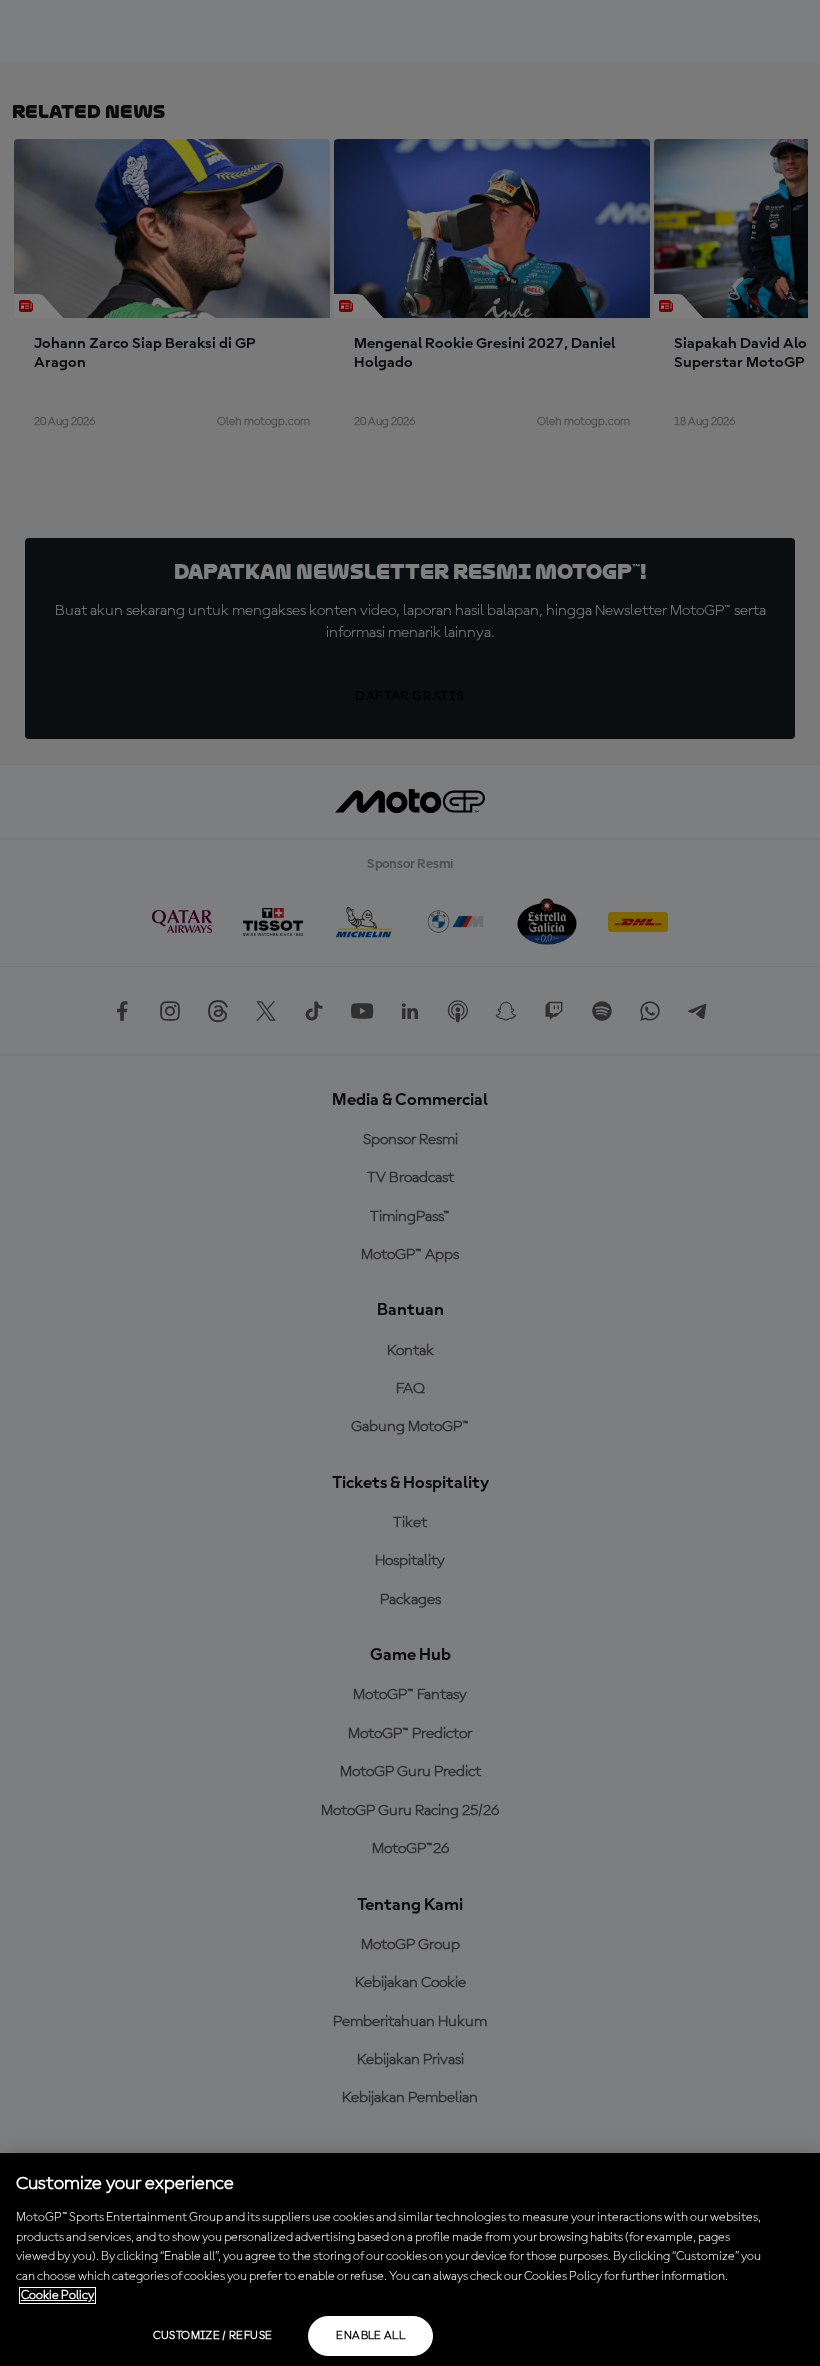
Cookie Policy (57, 2295)
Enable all (370, 2336)
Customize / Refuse (212, 2336)
